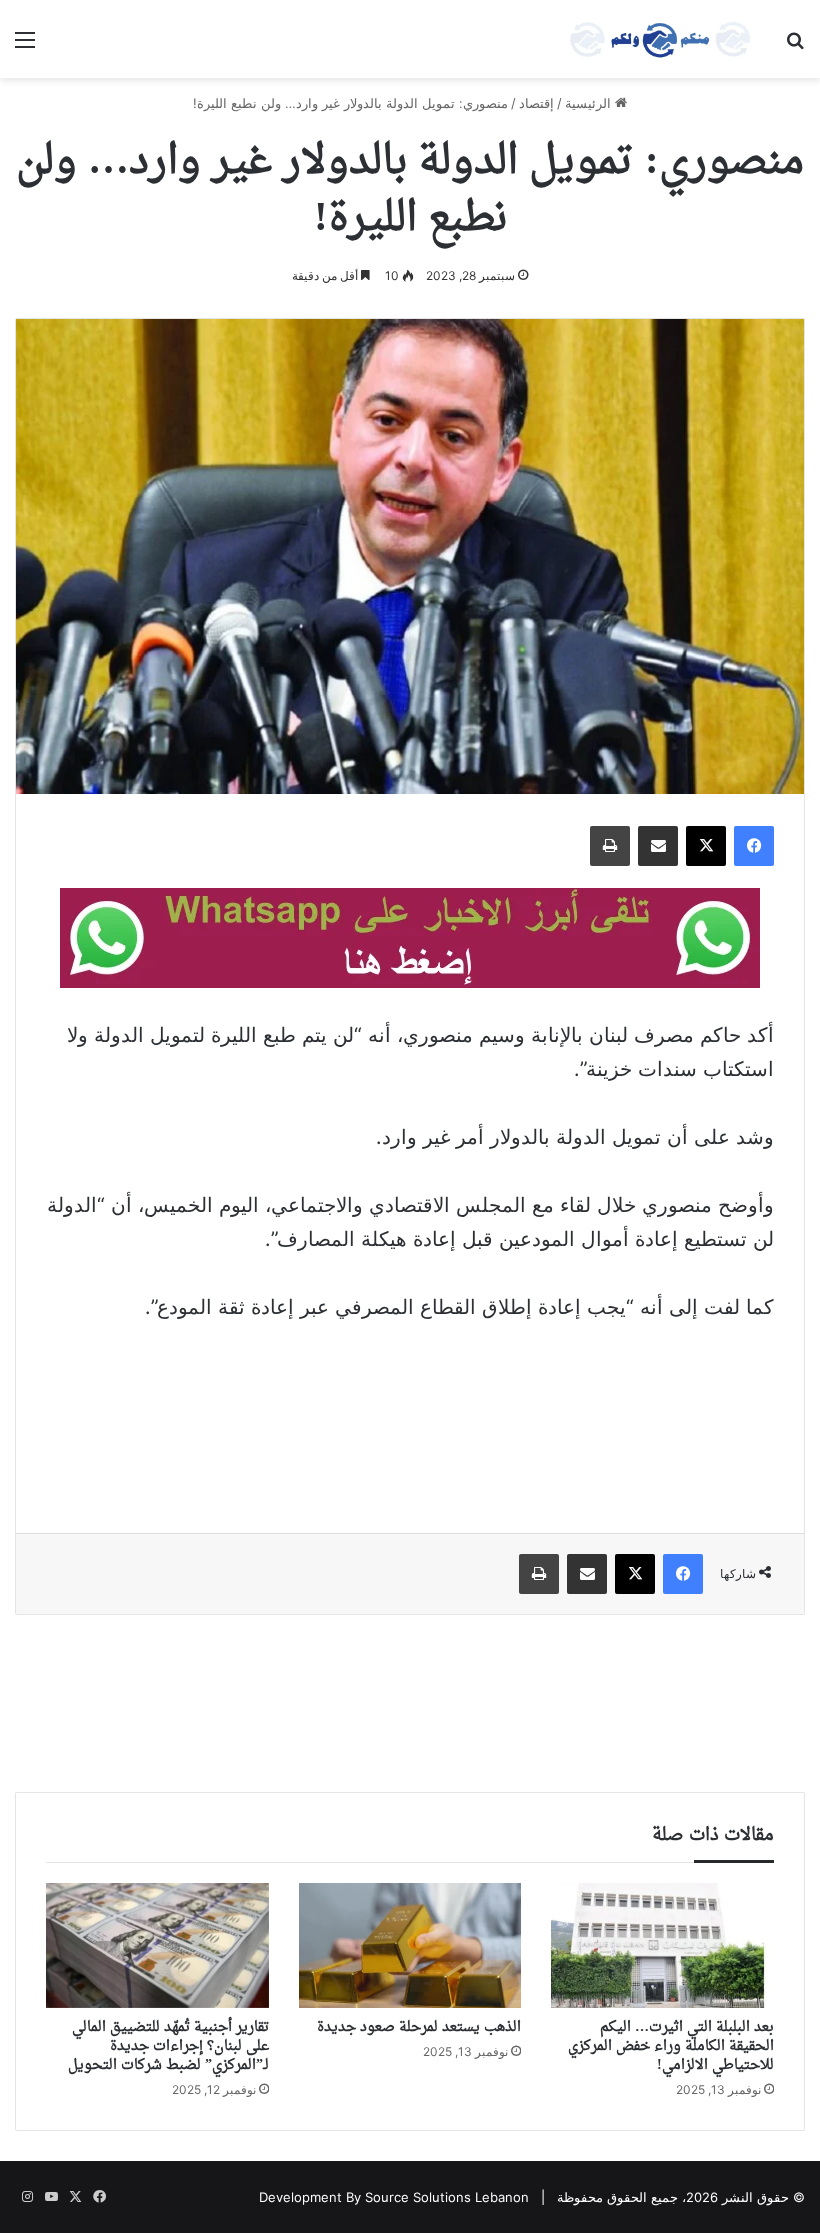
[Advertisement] (410, 1413)
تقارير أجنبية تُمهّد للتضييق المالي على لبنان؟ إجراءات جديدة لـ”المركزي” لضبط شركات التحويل (168, 2046)
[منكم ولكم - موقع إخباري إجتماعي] (660, 39)
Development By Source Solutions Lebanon (394, 2197)
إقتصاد (536, 103)
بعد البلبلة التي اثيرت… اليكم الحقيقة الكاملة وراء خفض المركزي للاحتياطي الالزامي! (671, 2046)
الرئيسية (590, 103)
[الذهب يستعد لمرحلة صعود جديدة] (410, 1946)
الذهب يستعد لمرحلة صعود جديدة (419, 2027)
